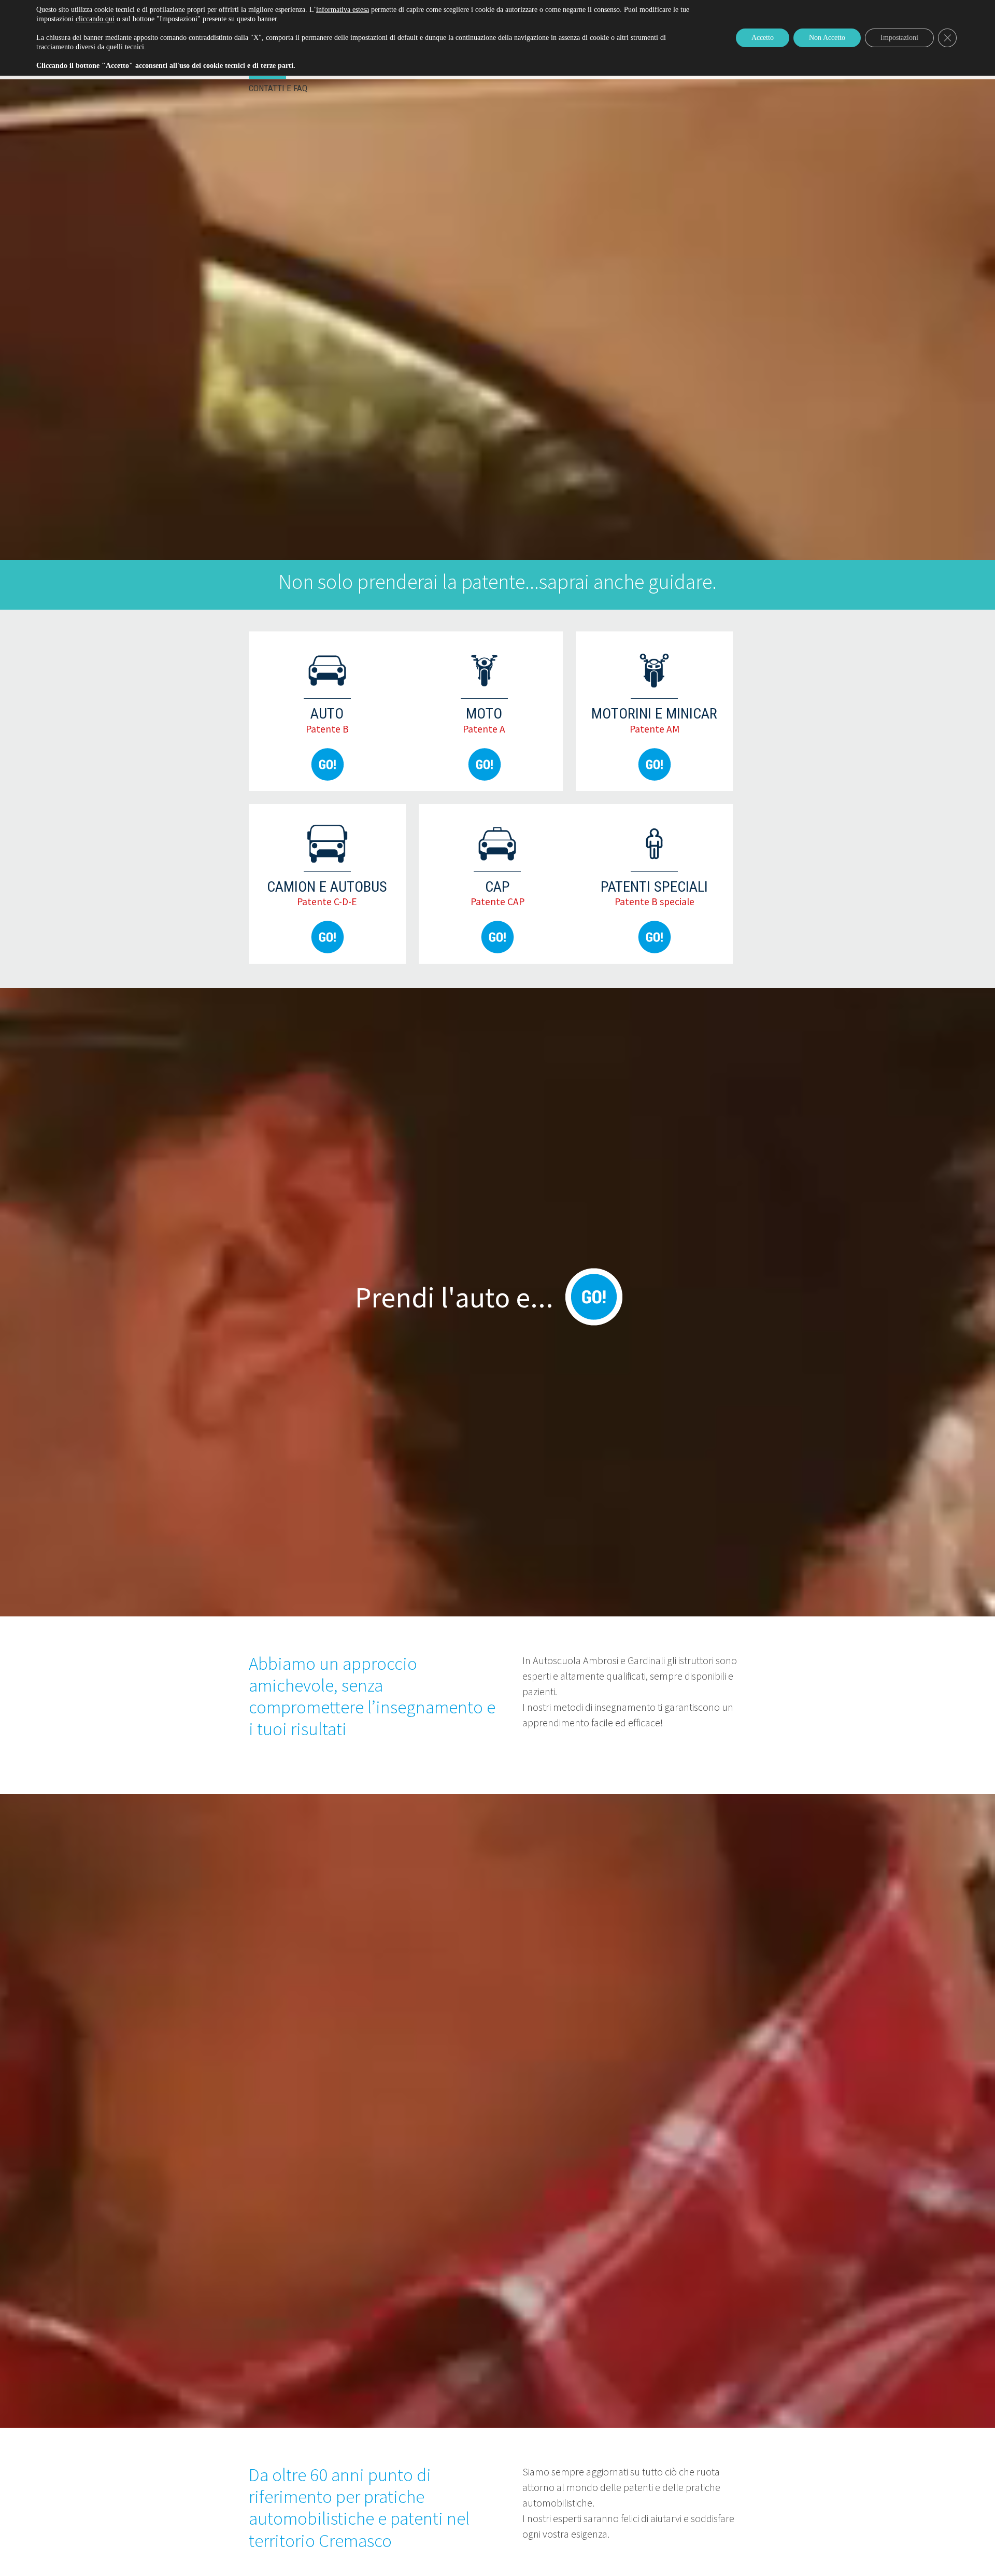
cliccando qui (95, 19)
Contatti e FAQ (278, 88)
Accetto (763, 38)
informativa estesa (343, 10)
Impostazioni (899, 38)
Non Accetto (827, 38)
